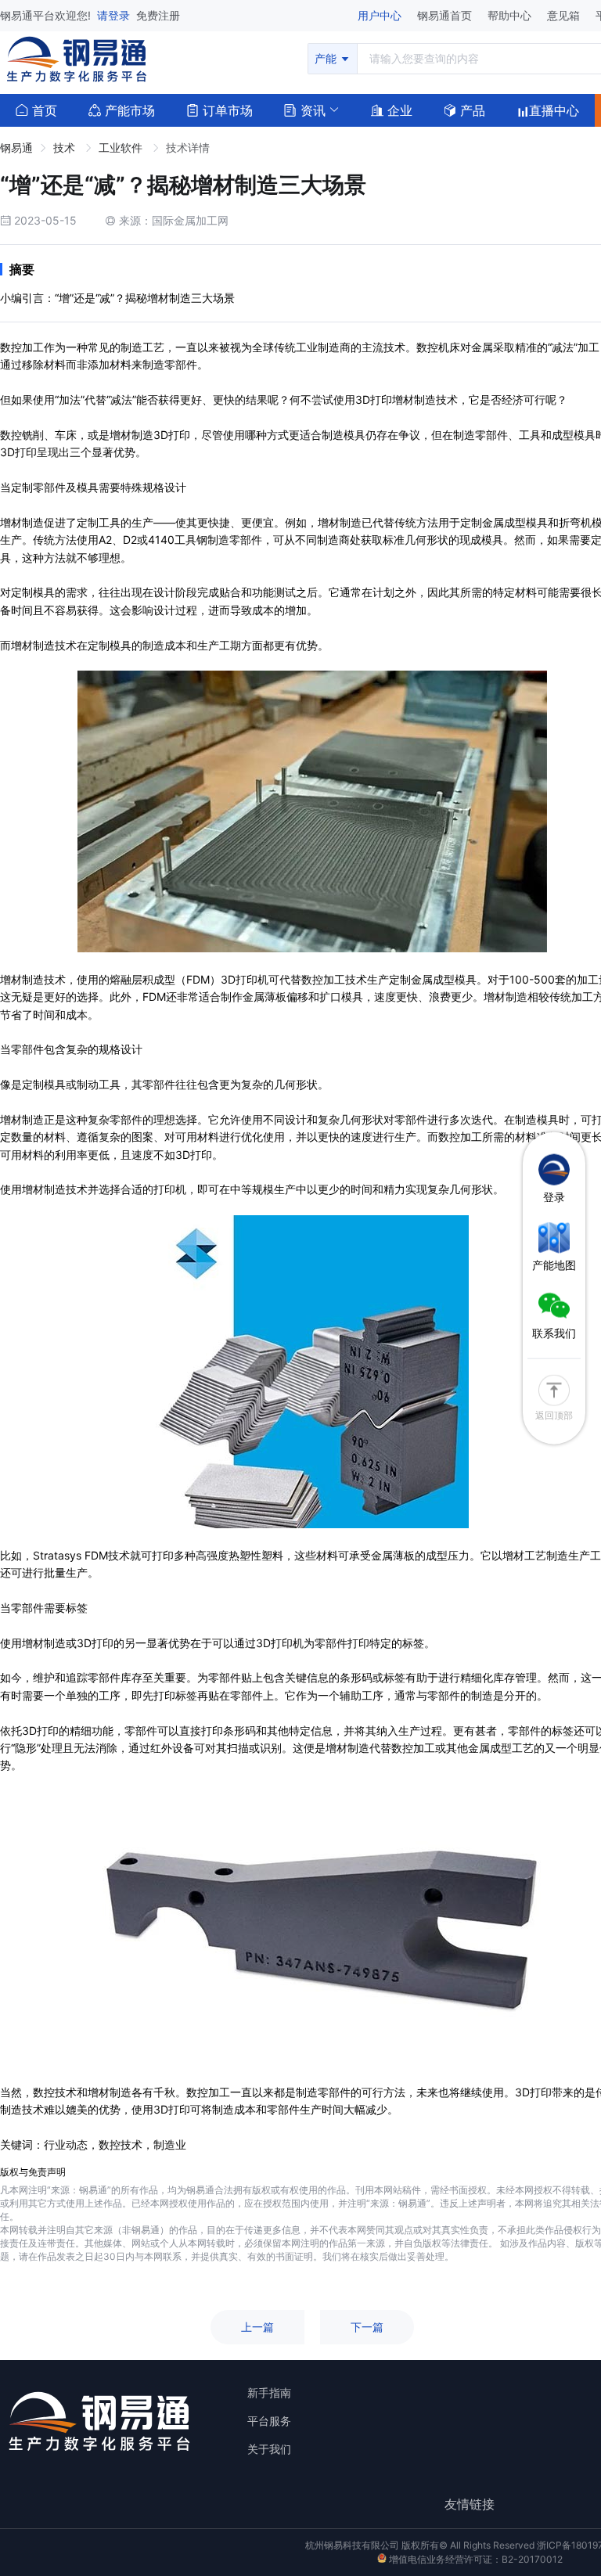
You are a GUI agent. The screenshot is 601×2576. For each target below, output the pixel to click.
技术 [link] (66, 148)
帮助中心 (511, 15)
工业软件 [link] (122, 148)
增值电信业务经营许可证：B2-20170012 (475, 2559)
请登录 (115, 15)
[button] (305, 109)
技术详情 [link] (188, 148)
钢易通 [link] (16, 148)
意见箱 (565, 15)
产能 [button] (327, 58)
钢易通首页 (446, 15)
